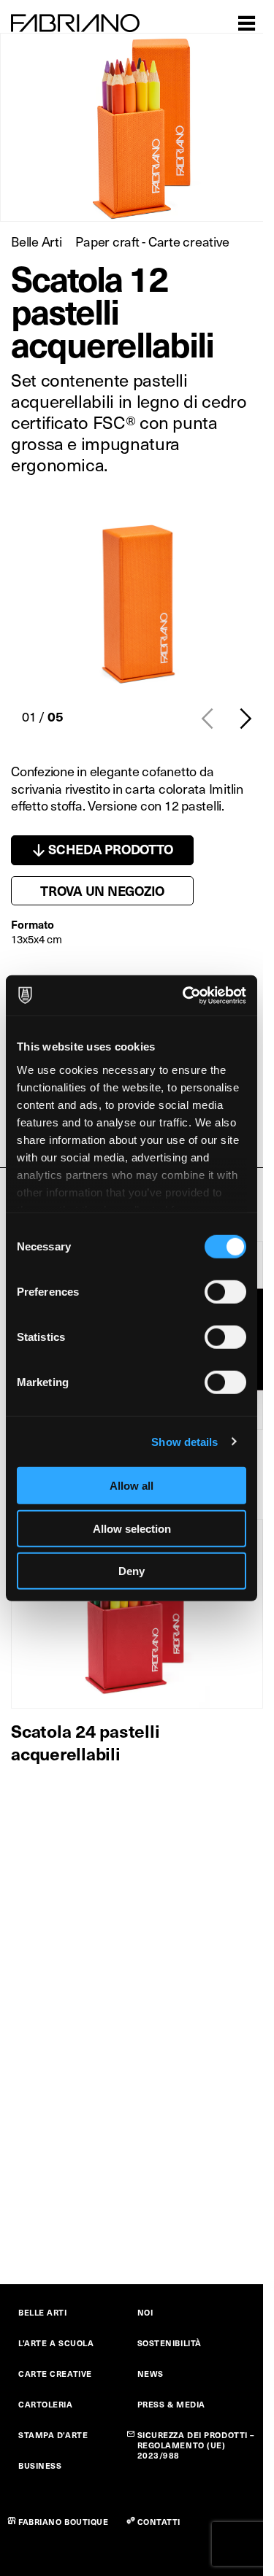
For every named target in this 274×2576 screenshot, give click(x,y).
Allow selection (132, 1528)
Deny (132, 1571)
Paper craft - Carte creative (152, 241)
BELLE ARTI (43, 2312)
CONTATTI (159, 2522)
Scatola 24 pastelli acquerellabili (85, 1742)
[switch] (225, 1292)
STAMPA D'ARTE (53, 2435)
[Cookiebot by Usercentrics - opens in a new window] (186, 995)
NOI (145, 2312)
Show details (184, 1441)
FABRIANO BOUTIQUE (64, 2522)
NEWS (151, 2374)
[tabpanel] (137, 602)
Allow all (132, 1486)
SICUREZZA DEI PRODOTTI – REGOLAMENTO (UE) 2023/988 (196, 2445)
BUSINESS (40, 2465)
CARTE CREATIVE (55, 2374)
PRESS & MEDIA (171, 2404)
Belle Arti (37, 241)
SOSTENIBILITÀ (170, 2343)
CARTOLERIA (46, 2404)
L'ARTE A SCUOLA (56, 2343)
